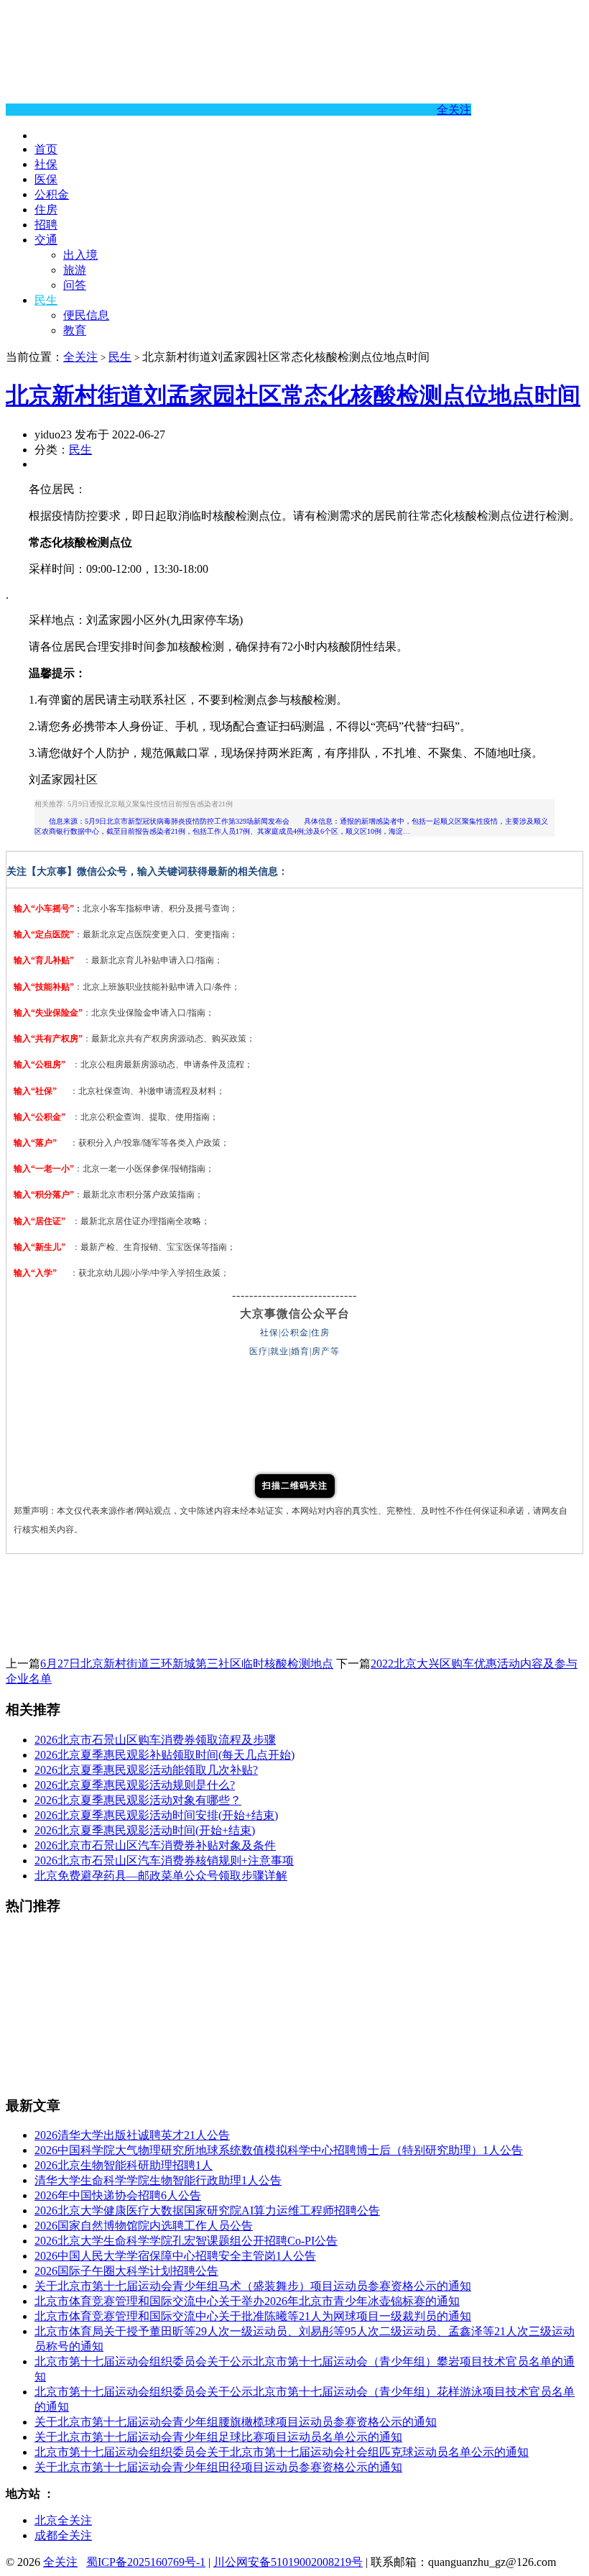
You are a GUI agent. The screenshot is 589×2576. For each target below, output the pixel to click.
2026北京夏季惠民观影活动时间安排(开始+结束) (156, 1815)
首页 (46, 149)
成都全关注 (63, 2535)
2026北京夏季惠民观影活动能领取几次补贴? (146, 1770)
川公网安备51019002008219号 (288, 2562)
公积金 (52, 194)
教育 (75, 330)
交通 (46, 240)
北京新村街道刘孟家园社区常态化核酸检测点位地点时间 (293, 395)
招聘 (46, 225)
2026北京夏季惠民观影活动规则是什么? (135, 1785)
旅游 (75, 270)
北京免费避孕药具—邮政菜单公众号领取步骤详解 (161, 1876)
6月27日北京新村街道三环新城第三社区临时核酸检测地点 (187, 1664)
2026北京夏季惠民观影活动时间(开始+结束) (145, 1830)
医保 (46, 179)
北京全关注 (63, 2520)
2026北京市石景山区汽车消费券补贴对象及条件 (155, 1845)
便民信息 (86, 315)
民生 (46, 300)
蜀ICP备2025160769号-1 (146, 2562)
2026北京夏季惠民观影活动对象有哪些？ (138, 1800)
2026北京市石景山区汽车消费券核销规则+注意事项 (164, 1860)
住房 (46, 210)
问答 (75, 285)
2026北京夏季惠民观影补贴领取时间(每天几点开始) (164, 1755)
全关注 (454, 110)
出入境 (80, 255)
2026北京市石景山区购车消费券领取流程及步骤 (155, 1740)
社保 (46, 164)
